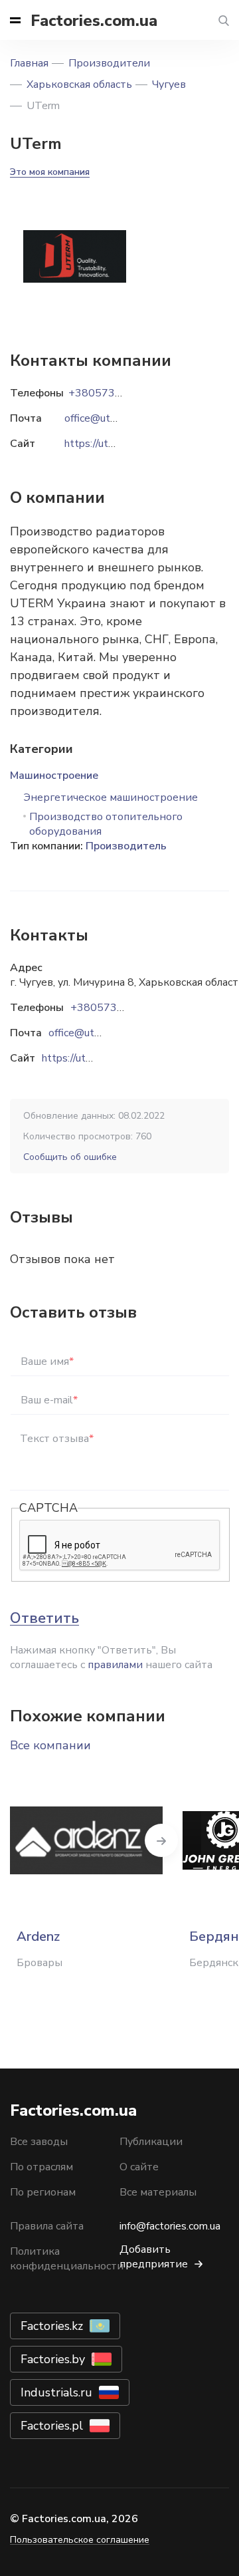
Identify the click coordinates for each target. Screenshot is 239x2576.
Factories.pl (52, 2426)
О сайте (139, 2167)
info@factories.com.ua (170, 2226)
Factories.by (53, 2359)
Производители (109, 63)
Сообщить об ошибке (70, 1157)
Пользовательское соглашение (80, 2540)
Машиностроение (54, 776)
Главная (29, 63)
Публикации (151, 2142)
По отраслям (41, 2167)
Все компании (50, 1745)
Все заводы (39, 2142)
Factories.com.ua (94, 21)
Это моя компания (50, 172)
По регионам (43, 2192)
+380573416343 (114, 1008)
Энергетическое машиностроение (111, 797)
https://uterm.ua (79, 1058)
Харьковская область (79, 84)
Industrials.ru (56, 2392)
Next (161, 1840)
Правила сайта (47, 2226)
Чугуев (169, 84)
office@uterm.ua (87, 1033)
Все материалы (158, 2192)
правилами (115, 1665)
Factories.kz (52, 2326)
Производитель (126, 846)
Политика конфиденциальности (67, 2259)
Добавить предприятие (154, 2257)
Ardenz (38, 1936)
